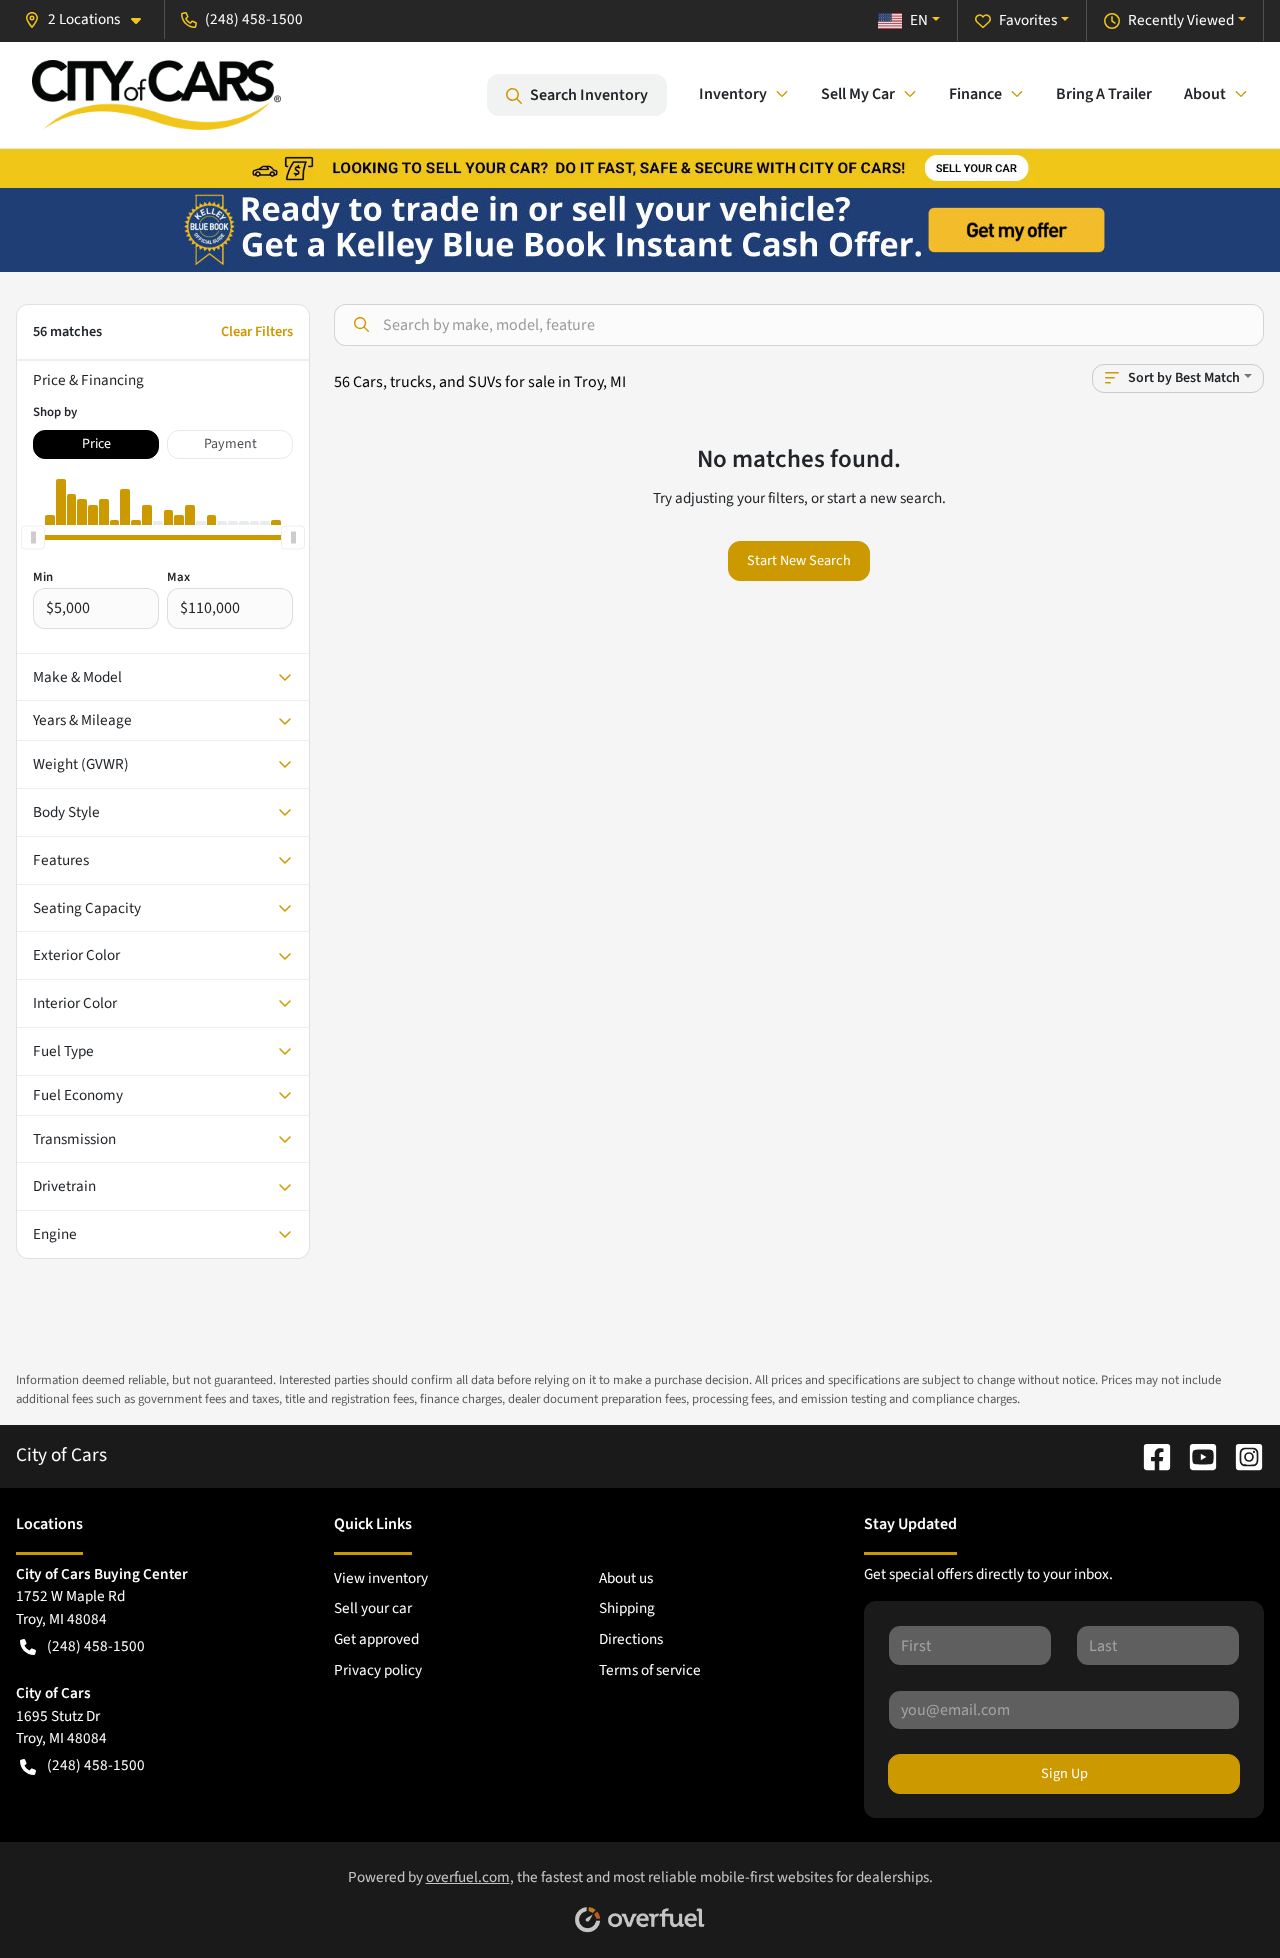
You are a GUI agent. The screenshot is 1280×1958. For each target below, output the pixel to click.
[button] (90, 19)
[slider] (33, 537)
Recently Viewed (1181, 20)
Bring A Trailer (1104, 94)
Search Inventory (589, 95)
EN (919, 20)
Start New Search (799, 560)
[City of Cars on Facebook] (1149, 1455)
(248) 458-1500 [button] (254, 19)
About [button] (1205, 94)
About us (626, 1578)
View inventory (381, 1578)
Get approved (376, 1639)
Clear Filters (257, 331)
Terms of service (650, 1670)
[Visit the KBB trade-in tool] (640, 229)
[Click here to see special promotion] (640, 167)
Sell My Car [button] (858, 94)
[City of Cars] (156, 95)
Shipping (627, 1608)
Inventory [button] (733, 94)
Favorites (1028, 20)
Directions (631, 1639)
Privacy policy (378, 1670)
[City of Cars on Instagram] (1241, 1455)
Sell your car (373, 1608)
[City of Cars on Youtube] (1195, 1455)
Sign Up (1064, 1773)
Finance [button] (975, 94)
